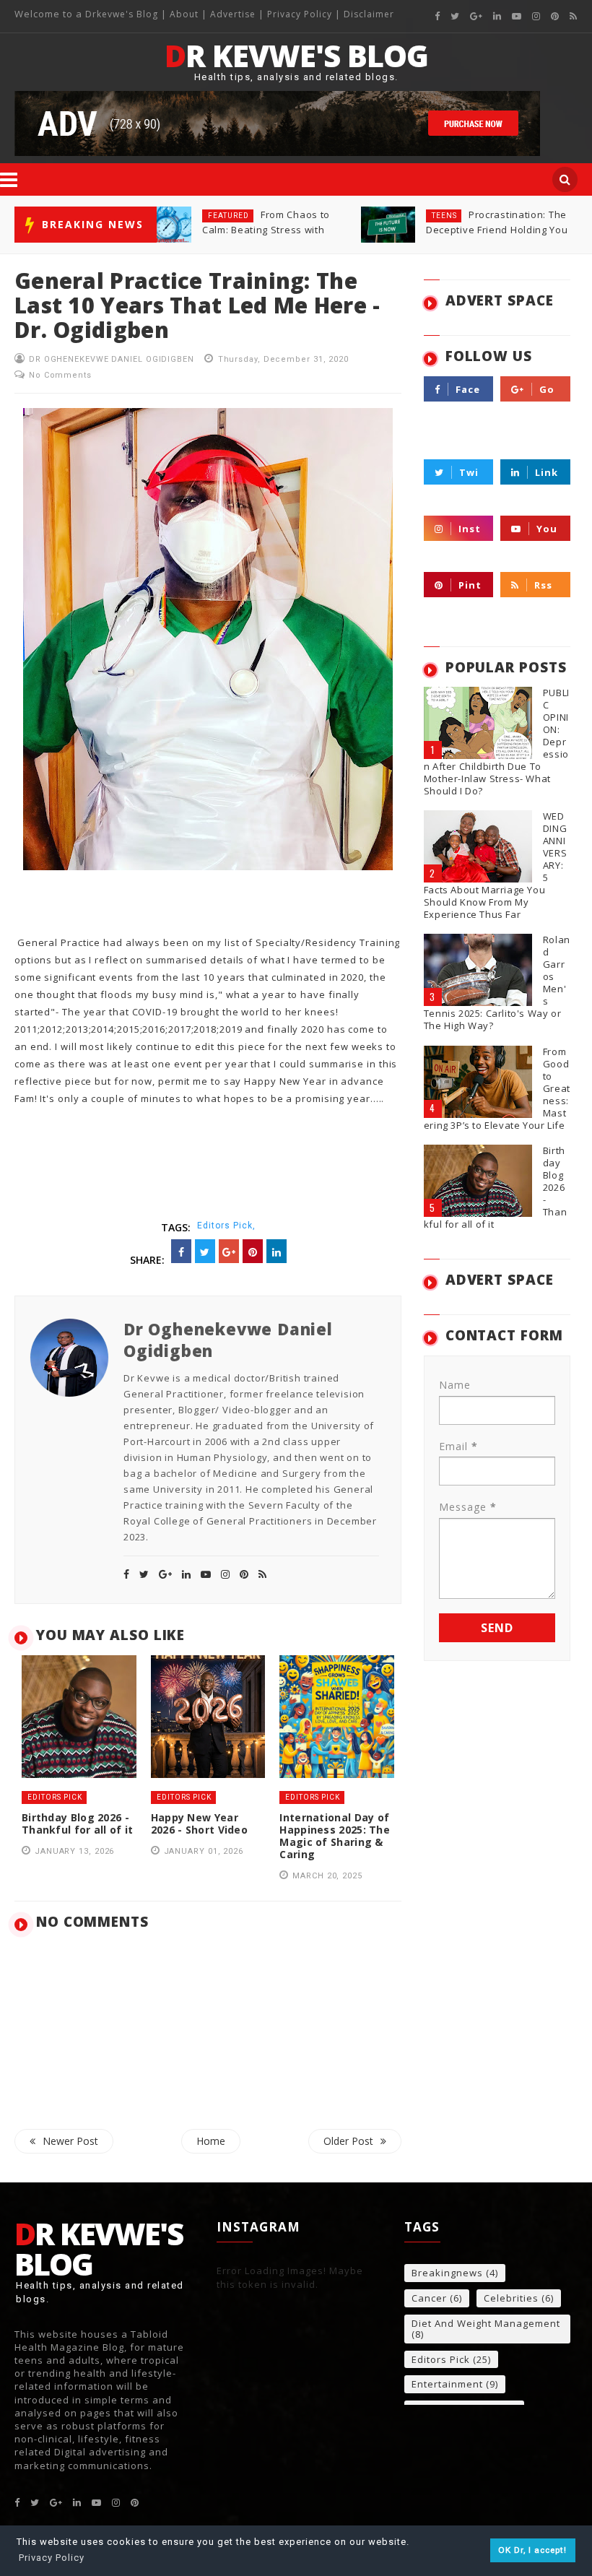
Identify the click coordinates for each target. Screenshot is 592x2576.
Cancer (429, 2299)
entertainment (447, 2385)
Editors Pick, (226, 1226)
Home (211, 2141)
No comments (60, 375)
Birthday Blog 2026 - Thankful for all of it (78, 1823)
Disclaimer (369, 14)
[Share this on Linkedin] (277, 1251)
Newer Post (70, 2141)
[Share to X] (205, 1251)
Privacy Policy (300, 14)
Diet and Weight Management (486, 2324)
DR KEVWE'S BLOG (296, 56)
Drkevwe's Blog (123, 14)
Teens (221, 216)
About (184, 14)
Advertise (233, 14)
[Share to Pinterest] (253, 1251)
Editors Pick (459, 216)
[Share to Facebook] (181, 1251)
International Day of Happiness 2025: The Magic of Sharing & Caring (493, 230)
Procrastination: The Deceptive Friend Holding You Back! (273, 230)
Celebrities (511, 2299)
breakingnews (447, 2273)
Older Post (348, 2141)
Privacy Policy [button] (52, 2558)
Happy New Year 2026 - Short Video (199, 1823)
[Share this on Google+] (229, 1251)
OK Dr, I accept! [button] (532, 2550)
